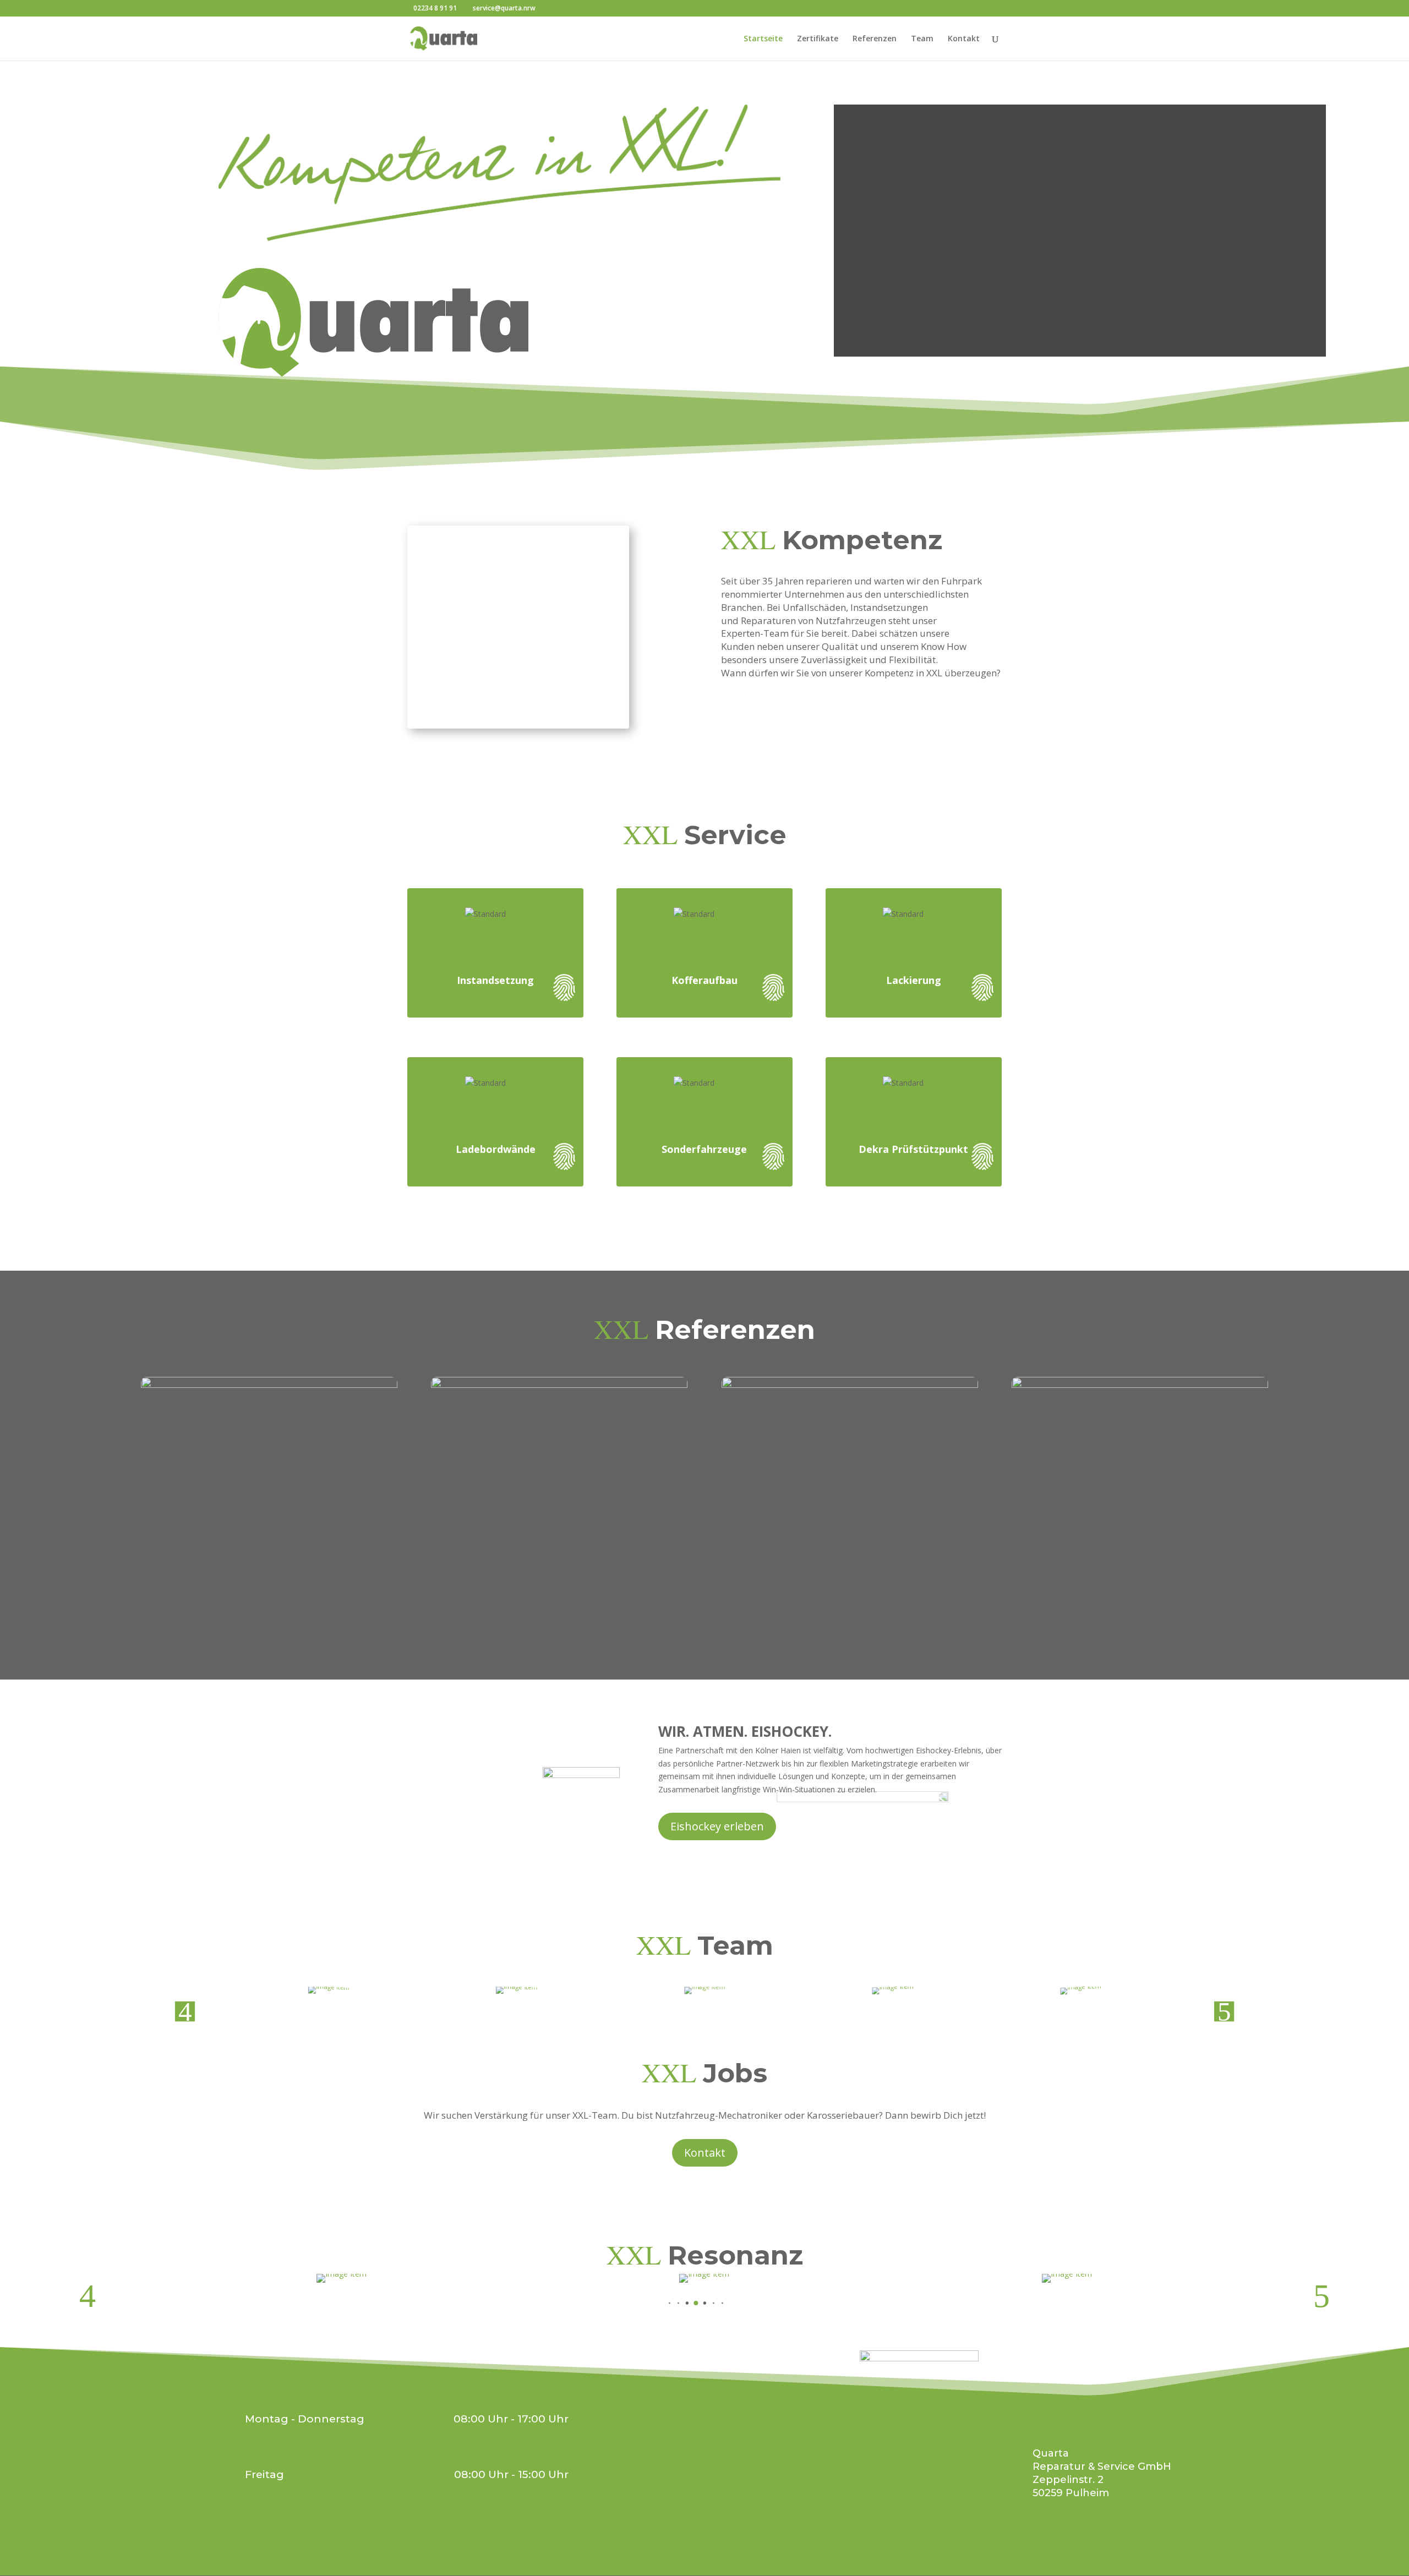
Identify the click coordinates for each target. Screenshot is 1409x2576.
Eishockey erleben (717, 1826)
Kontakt (964, 39)
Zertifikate (818, 39)
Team (922, 39)
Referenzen (875, 39)
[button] (673, 2024)
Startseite (763, 39)
